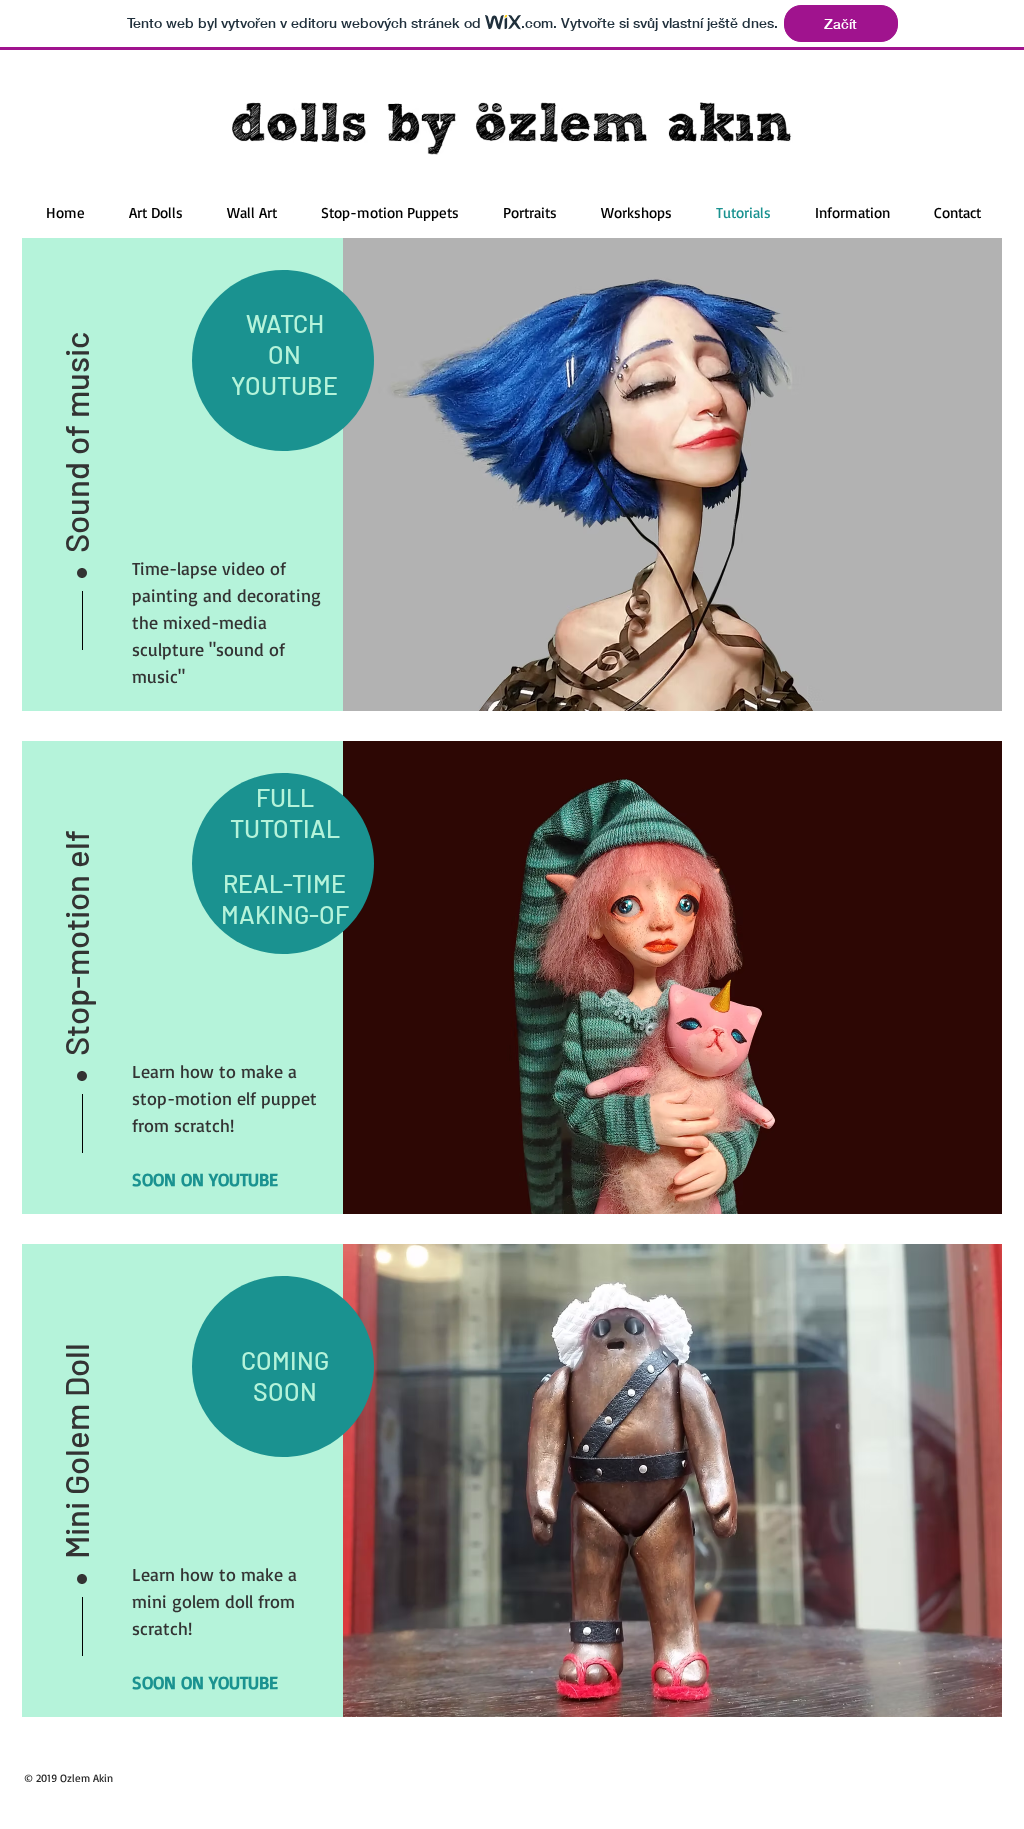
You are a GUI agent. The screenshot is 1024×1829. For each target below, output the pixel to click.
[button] (76, 425)
